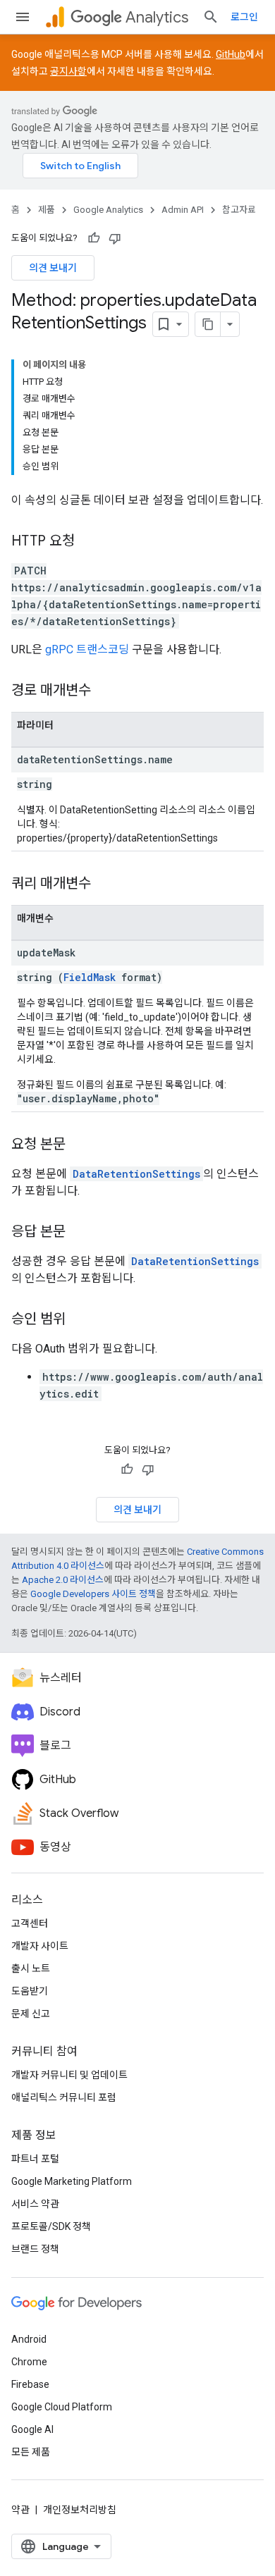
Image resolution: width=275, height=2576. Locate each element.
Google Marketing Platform (72, 2181)
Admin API (183, 210)
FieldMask (90, 977)
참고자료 (239, 210)
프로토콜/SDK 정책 (51, 2226)
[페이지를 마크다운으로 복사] (208, 324)
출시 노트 (31, 1968)
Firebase (30, 2384)
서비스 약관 (35, 2204)
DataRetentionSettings (136, 1174)
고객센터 (30, 1923)
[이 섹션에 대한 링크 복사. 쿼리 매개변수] (105, 885)
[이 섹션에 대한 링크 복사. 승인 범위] (80, 1320)
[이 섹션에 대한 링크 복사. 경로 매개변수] (105, 691)
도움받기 (30, 1991)
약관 (20, 2510)
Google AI (32, 2429)
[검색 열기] (211, 17)
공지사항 (68, 71)
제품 (47, 210)
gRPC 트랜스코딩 (87, 649)
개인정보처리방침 (80, 2510)
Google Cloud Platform (62, 2407)
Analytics (157, 17)
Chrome (29, 2362)
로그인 (244, 17)
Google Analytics (108, 210)
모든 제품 (31, 2452)
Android (29, 2339)
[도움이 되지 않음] (115, 238)
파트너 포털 (35, 2159)
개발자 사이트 (40, 1946)
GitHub (231, 54)
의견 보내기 (53, 268)
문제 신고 (31, 2014)
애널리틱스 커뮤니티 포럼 (64, 2097)
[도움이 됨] (94, 238)
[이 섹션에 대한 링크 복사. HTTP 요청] (89, 542)
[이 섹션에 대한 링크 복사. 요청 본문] (80, 1145)
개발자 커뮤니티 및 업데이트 (69, 2075)
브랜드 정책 (35, 2249)
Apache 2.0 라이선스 (63, 1580)
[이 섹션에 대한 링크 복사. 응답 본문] (80, 1233)
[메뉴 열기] (23, 17)
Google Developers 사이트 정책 (93, 1594)
